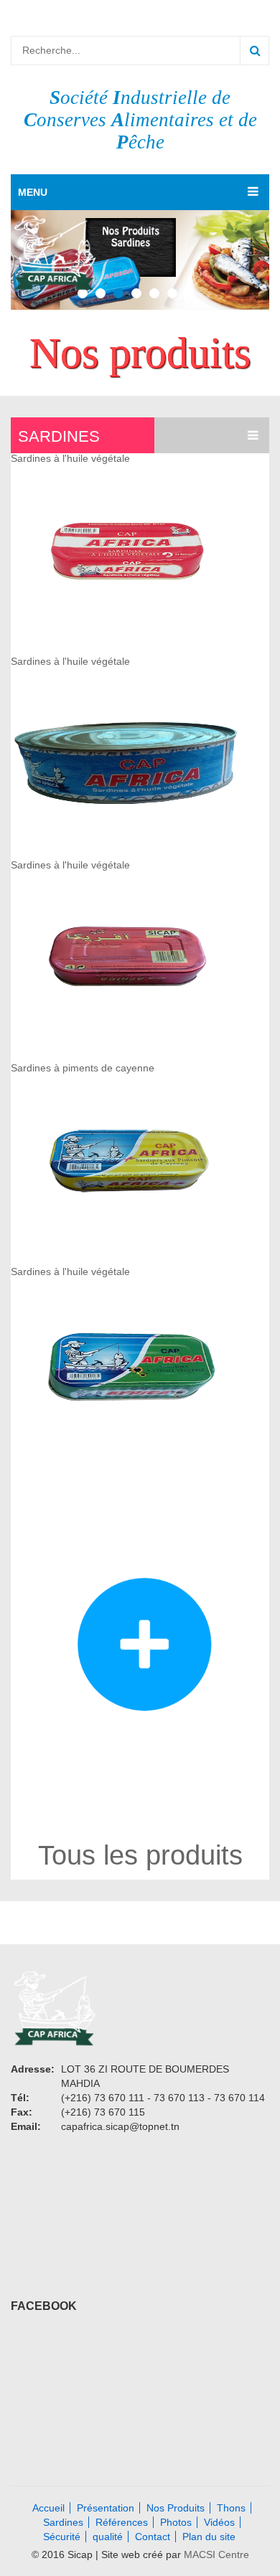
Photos (176, 2522)
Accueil (48, 2508)
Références (122, 2522)
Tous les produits (140, 1855)
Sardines (59, 436)
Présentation (106, 2508)
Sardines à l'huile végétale (70, 458)
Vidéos (219, 2522)
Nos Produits (176, 2508)
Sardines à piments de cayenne (83, 1068)
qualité (108, 2537)
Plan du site (209, 2537)
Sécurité (62, 2537)
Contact (153, 2537)
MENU (33, 192)
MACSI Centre (216, 2554)
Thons (231, 2508)
